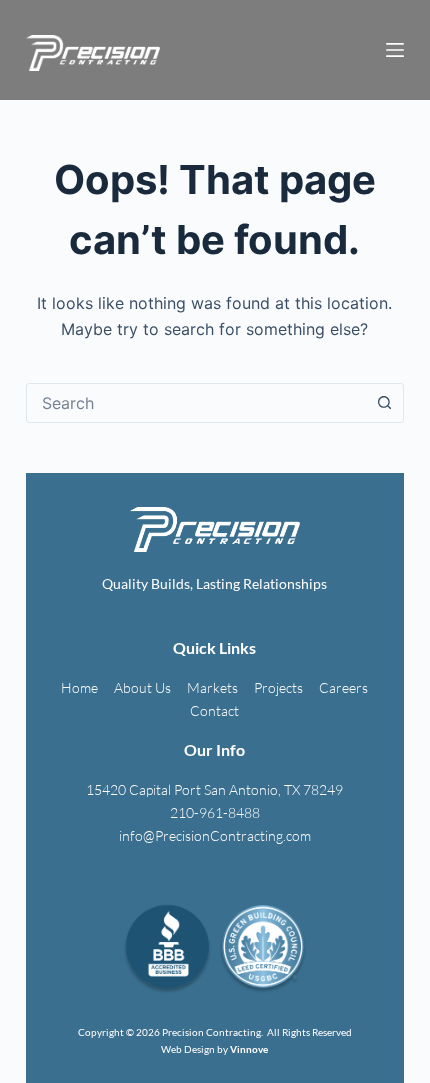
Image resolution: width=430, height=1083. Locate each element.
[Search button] (384, 403)
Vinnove (249, 1049)
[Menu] (395, 50)
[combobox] (196, 403)
